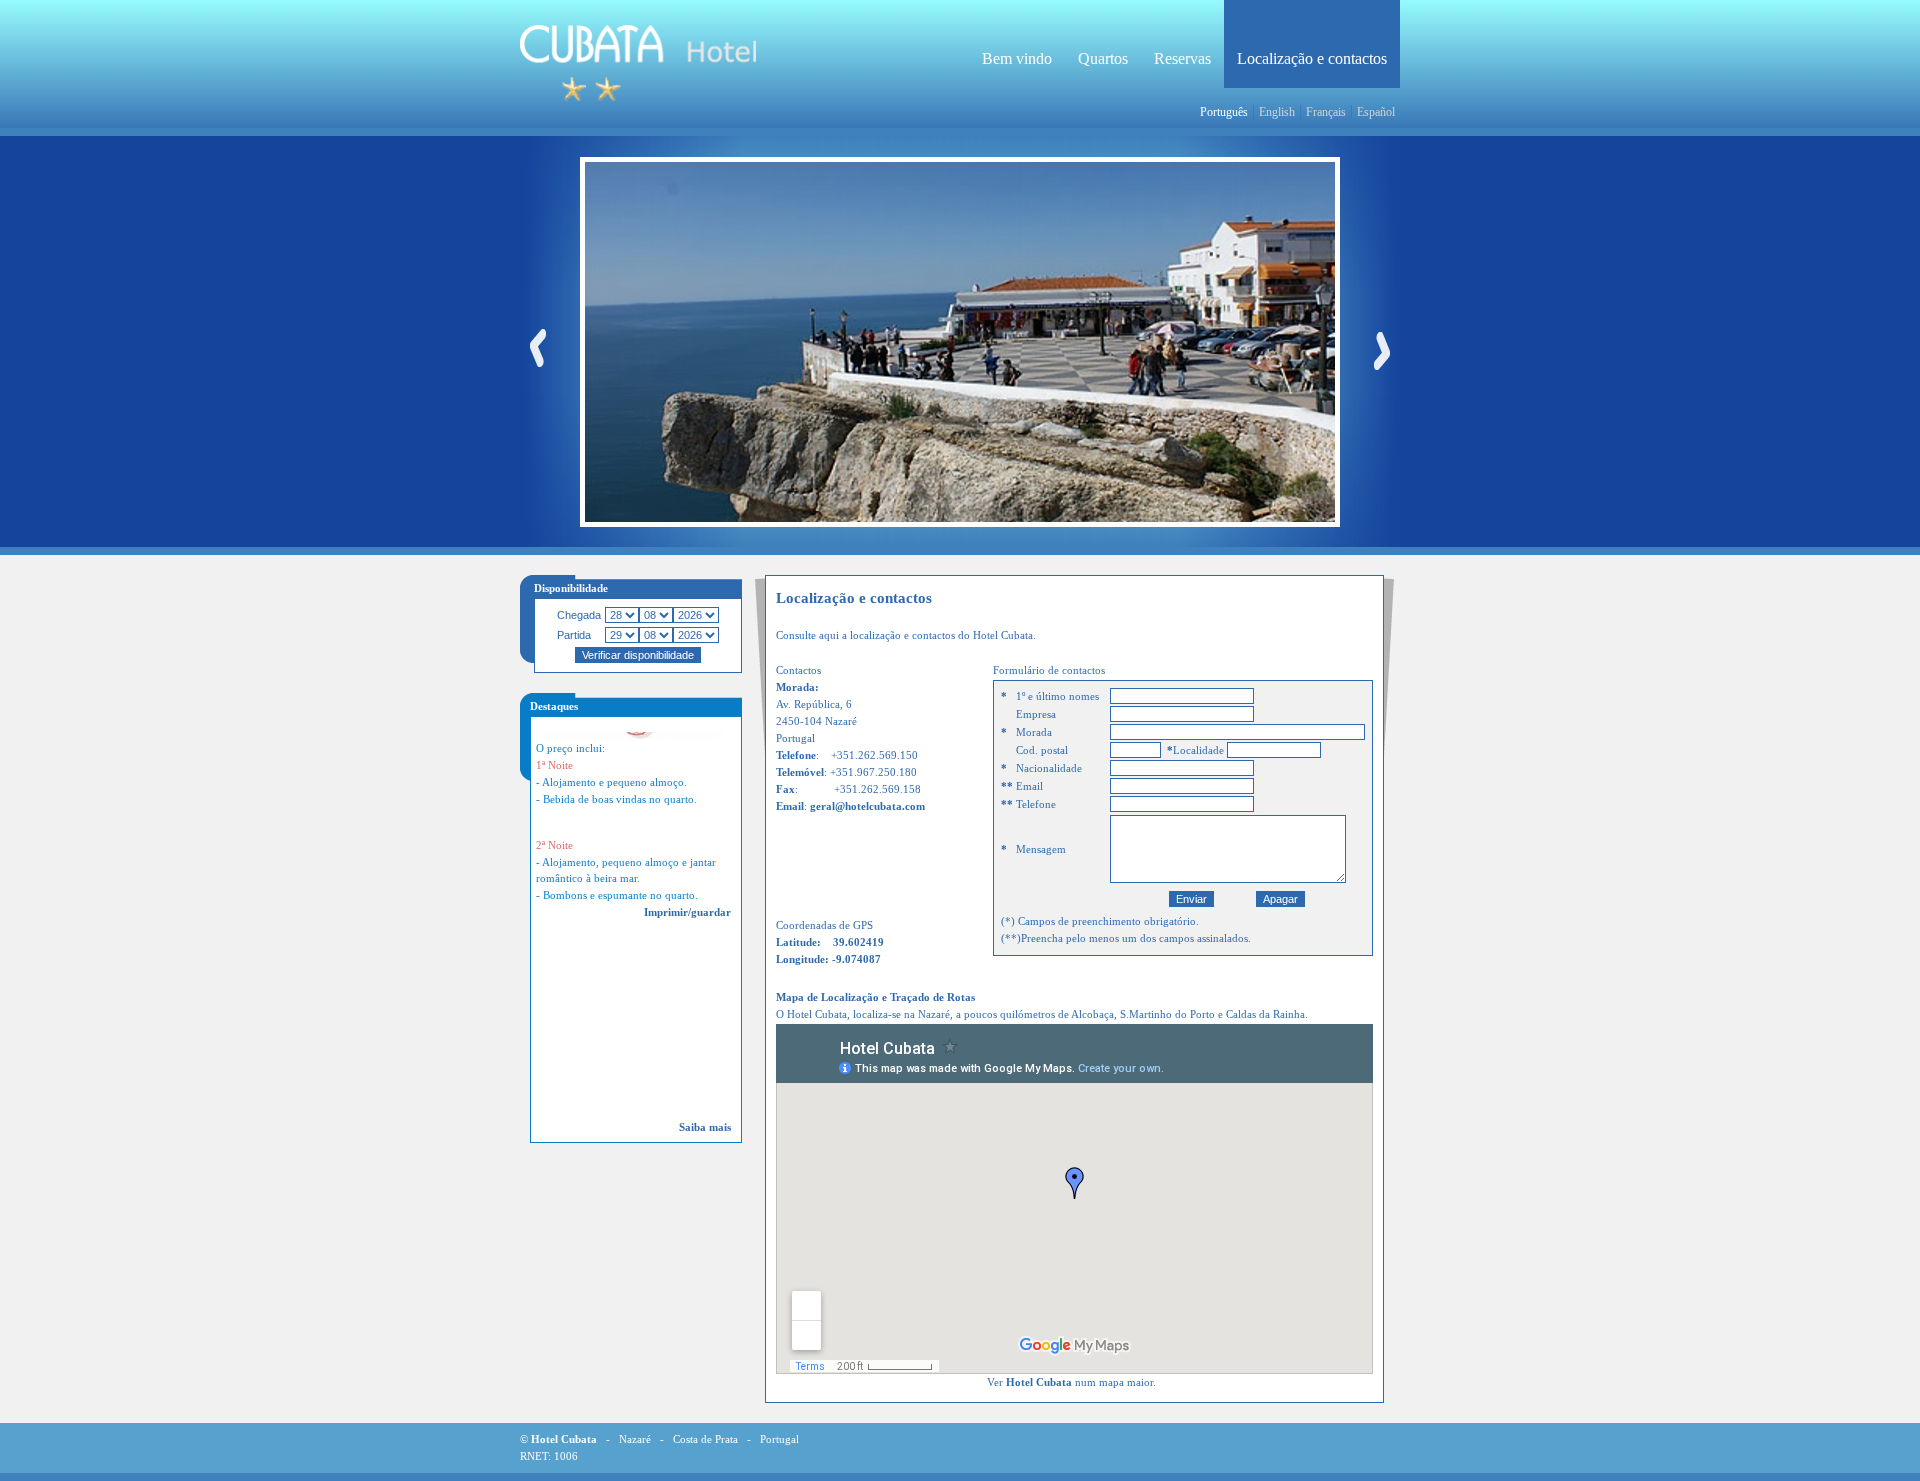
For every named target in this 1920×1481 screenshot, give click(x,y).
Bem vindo (1017, 58)
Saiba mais (705, 1127)
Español (1376, 112)
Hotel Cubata (1039, 1382)
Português (1224, 112)
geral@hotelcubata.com (867, 806)
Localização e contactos (1312, 58)
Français (1326, 112)
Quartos (1103, 58)
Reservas (1182, 58)
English (1277, 112)
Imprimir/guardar (687, 893)
